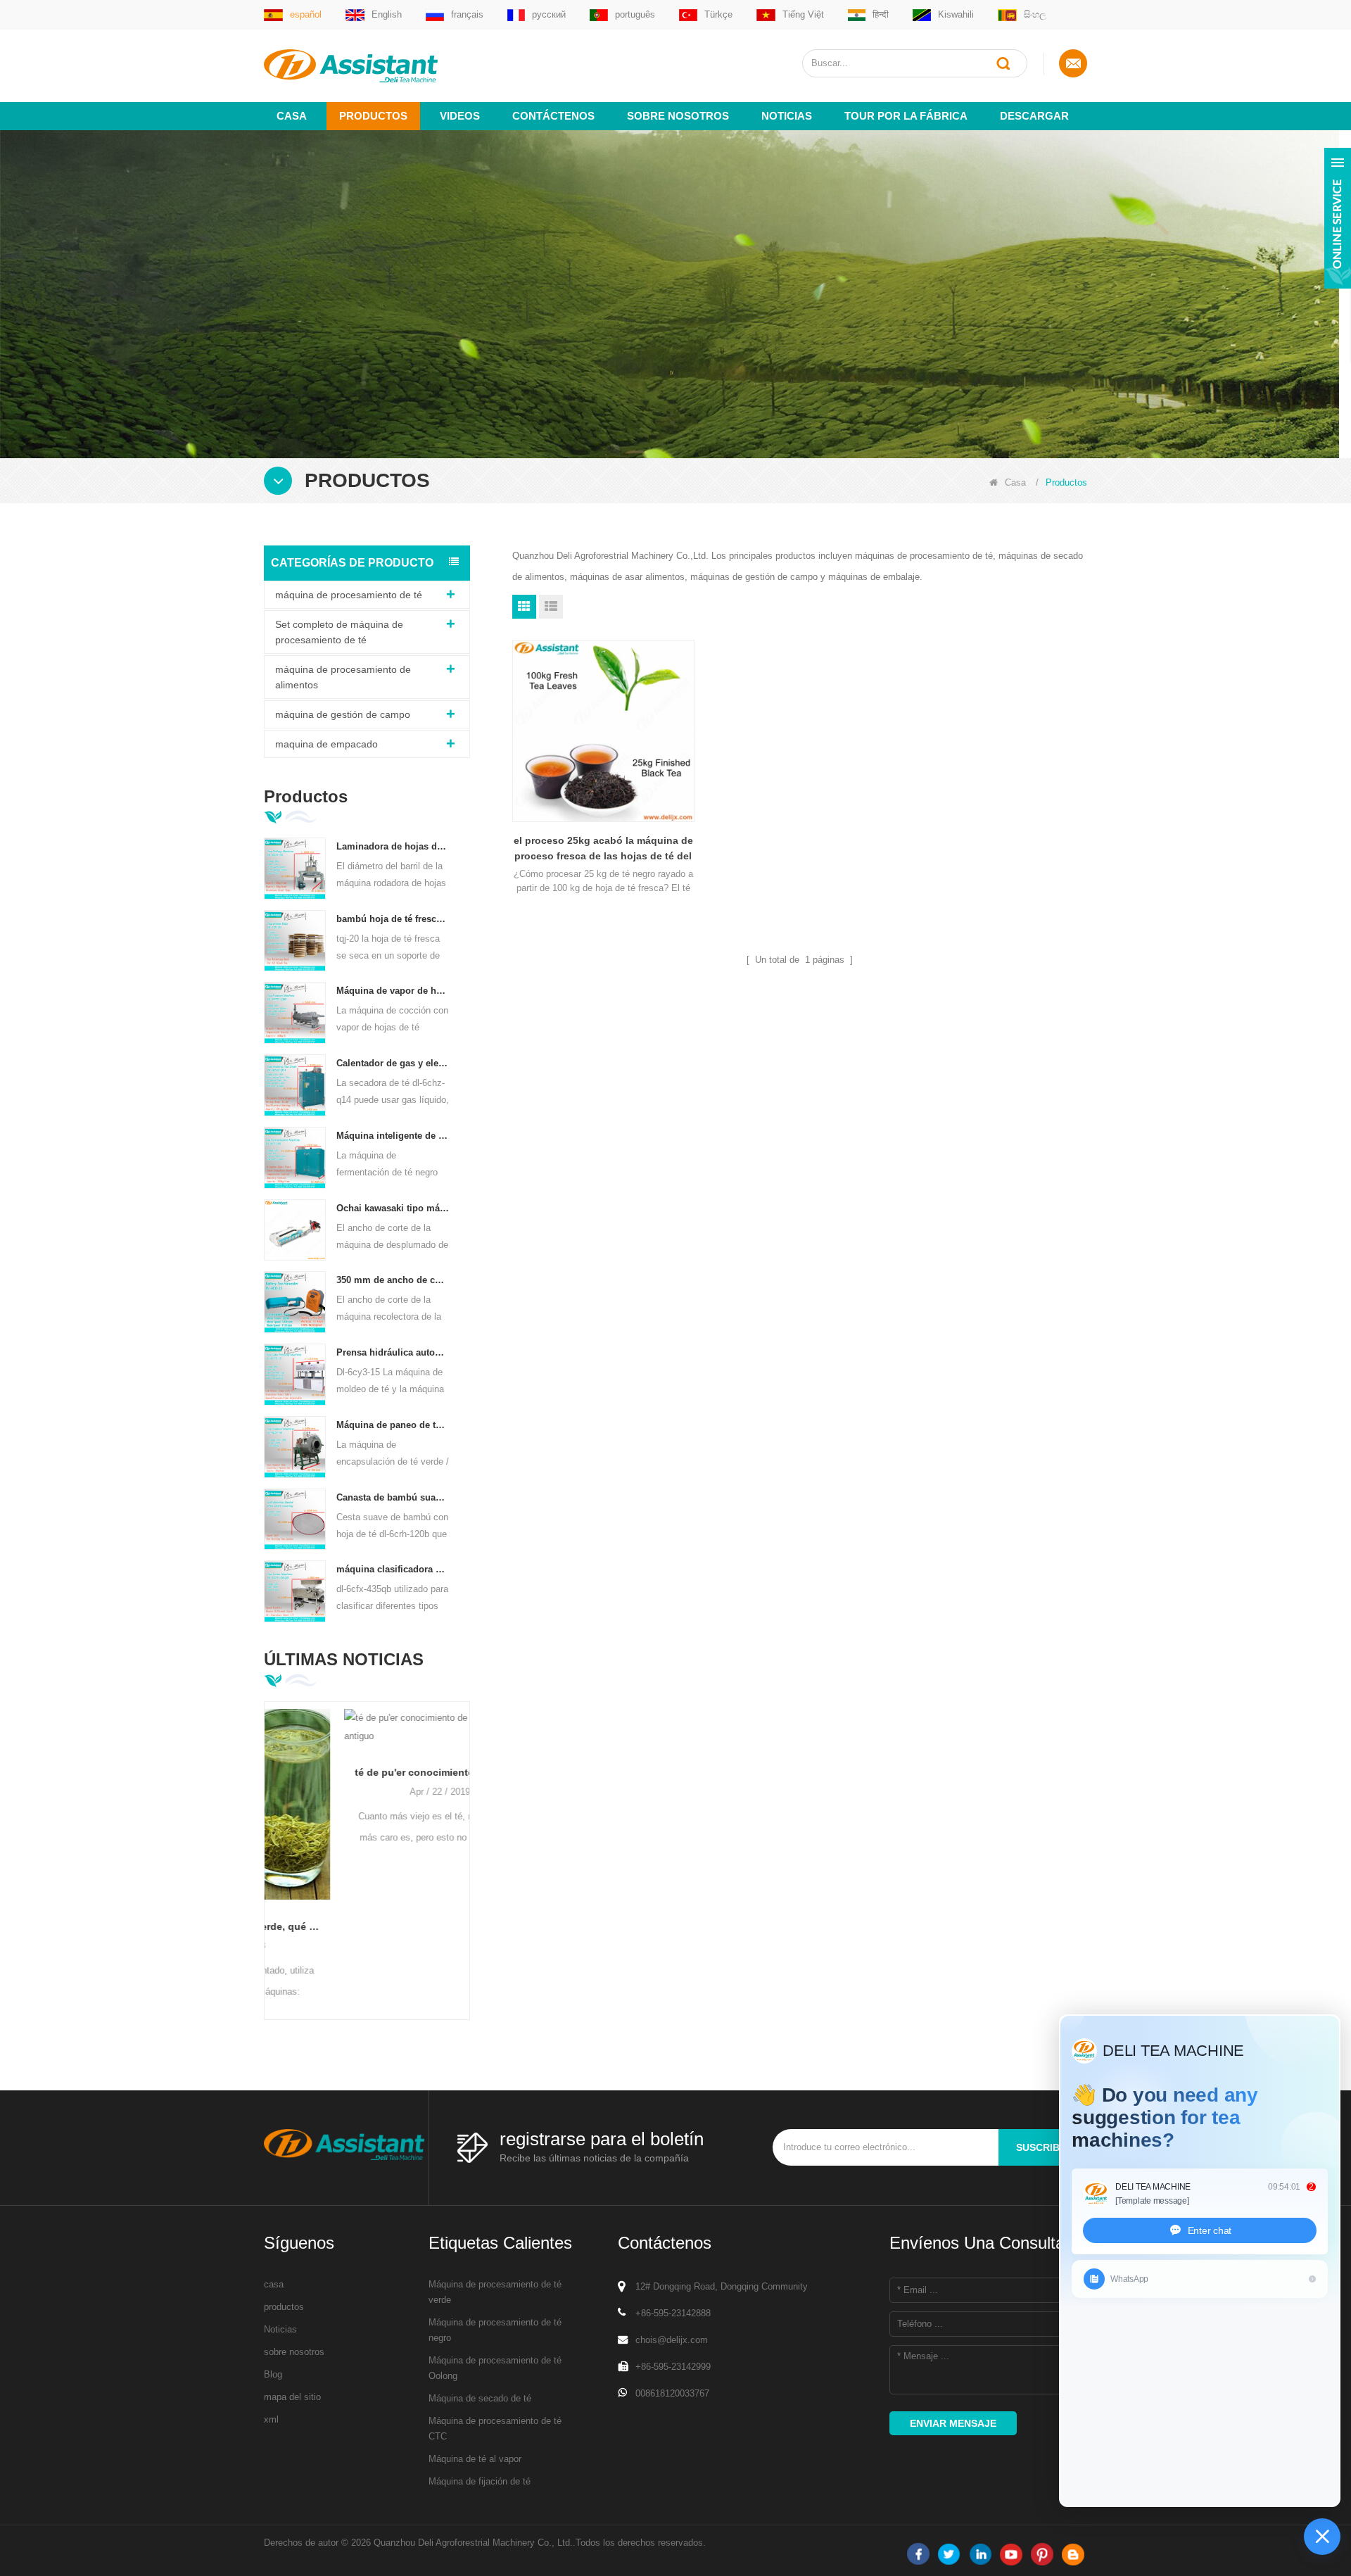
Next (464, 1838)
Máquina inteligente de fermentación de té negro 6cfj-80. (393, 1136)
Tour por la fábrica (906, 116)
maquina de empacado (326, 744)
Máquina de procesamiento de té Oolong (495, 2368)
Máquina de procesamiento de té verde (495, 2292)
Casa (292, 116)
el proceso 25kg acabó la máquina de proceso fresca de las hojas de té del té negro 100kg (603, 849)
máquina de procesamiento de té (349, 595)
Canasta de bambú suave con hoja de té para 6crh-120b (393, 1497)
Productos (373, 116)
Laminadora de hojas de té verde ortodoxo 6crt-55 (393, 846)
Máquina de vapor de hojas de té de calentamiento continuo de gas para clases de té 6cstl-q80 (393, 991)
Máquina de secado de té (480, 2398)
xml (271, 2419)
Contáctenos (553, 116)
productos (284, 2307)
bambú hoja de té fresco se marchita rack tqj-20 (393, 919)
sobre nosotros (678, 116)
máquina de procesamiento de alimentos (343, 677)
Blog (273, 2374)
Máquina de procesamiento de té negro (495, 2330)
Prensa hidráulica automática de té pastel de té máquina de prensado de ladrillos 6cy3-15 (393, 1352)
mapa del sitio (292, 2397)
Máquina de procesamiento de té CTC (495, 2429)
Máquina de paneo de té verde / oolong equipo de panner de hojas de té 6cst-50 (393, 1425)
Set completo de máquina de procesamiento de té (339, 632)
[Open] (1338, 218)
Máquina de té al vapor (475, 2459)
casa (274, 2284)
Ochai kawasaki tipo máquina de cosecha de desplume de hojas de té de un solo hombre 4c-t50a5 (393, 1208)
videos (460, 116)
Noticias (787, 116)
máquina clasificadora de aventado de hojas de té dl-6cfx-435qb (393, 1569)
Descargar (1034, 116)
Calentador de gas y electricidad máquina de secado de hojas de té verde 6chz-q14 (393, 1063)
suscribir (1043, 2147)
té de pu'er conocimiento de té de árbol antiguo (367, 1772)
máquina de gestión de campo (343, 714)
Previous (269, 1838)
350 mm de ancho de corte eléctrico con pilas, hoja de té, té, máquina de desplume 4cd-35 (393, 1280)
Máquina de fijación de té (480, 2481)
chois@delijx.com (672, 2340)
